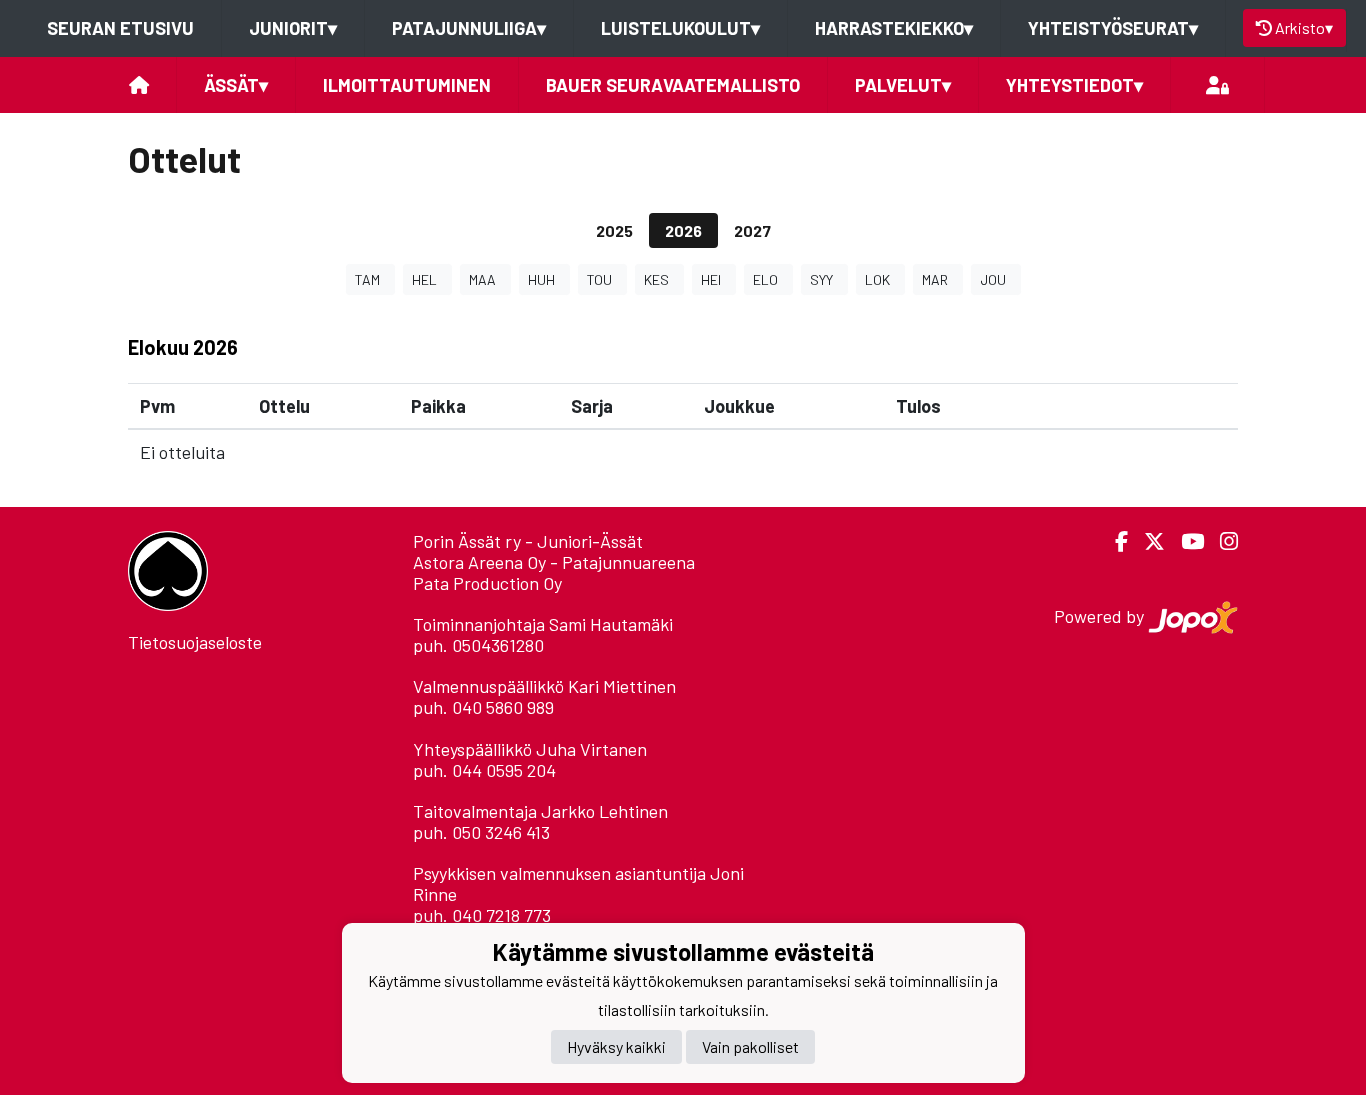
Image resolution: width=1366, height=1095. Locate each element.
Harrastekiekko (894, 28)
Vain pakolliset (750, 1047)
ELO (765, 279)
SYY (821, 279)
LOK (877, 279)
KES (656, 279)
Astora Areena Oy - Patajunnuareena (554, 562)
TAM (367, 279)
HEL (424, 279)
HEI (711, 279)
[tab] (614, 230)
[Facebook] (1113, 541)
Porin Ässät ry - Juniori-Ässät (528, 541)
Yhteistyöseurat (1113, 28)
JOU (993, 279)
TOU (599, 279)
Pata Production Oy (487, 583)
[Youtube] (1184, 541)
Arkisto (1304, 27)
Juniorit (293, 28)
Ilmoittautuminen (407, 85)
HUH (541, 279)
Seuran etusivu (120, 28)
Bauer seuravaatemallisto (673, 85)
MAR (935, 279)
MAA (482, 279)
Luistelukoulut (680, 28)
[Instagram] (1221, 541)
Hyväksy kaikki (616, 1047)
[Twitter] (1146, 541)
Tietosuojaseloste (195, 642)
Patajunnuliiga (469, 28)
